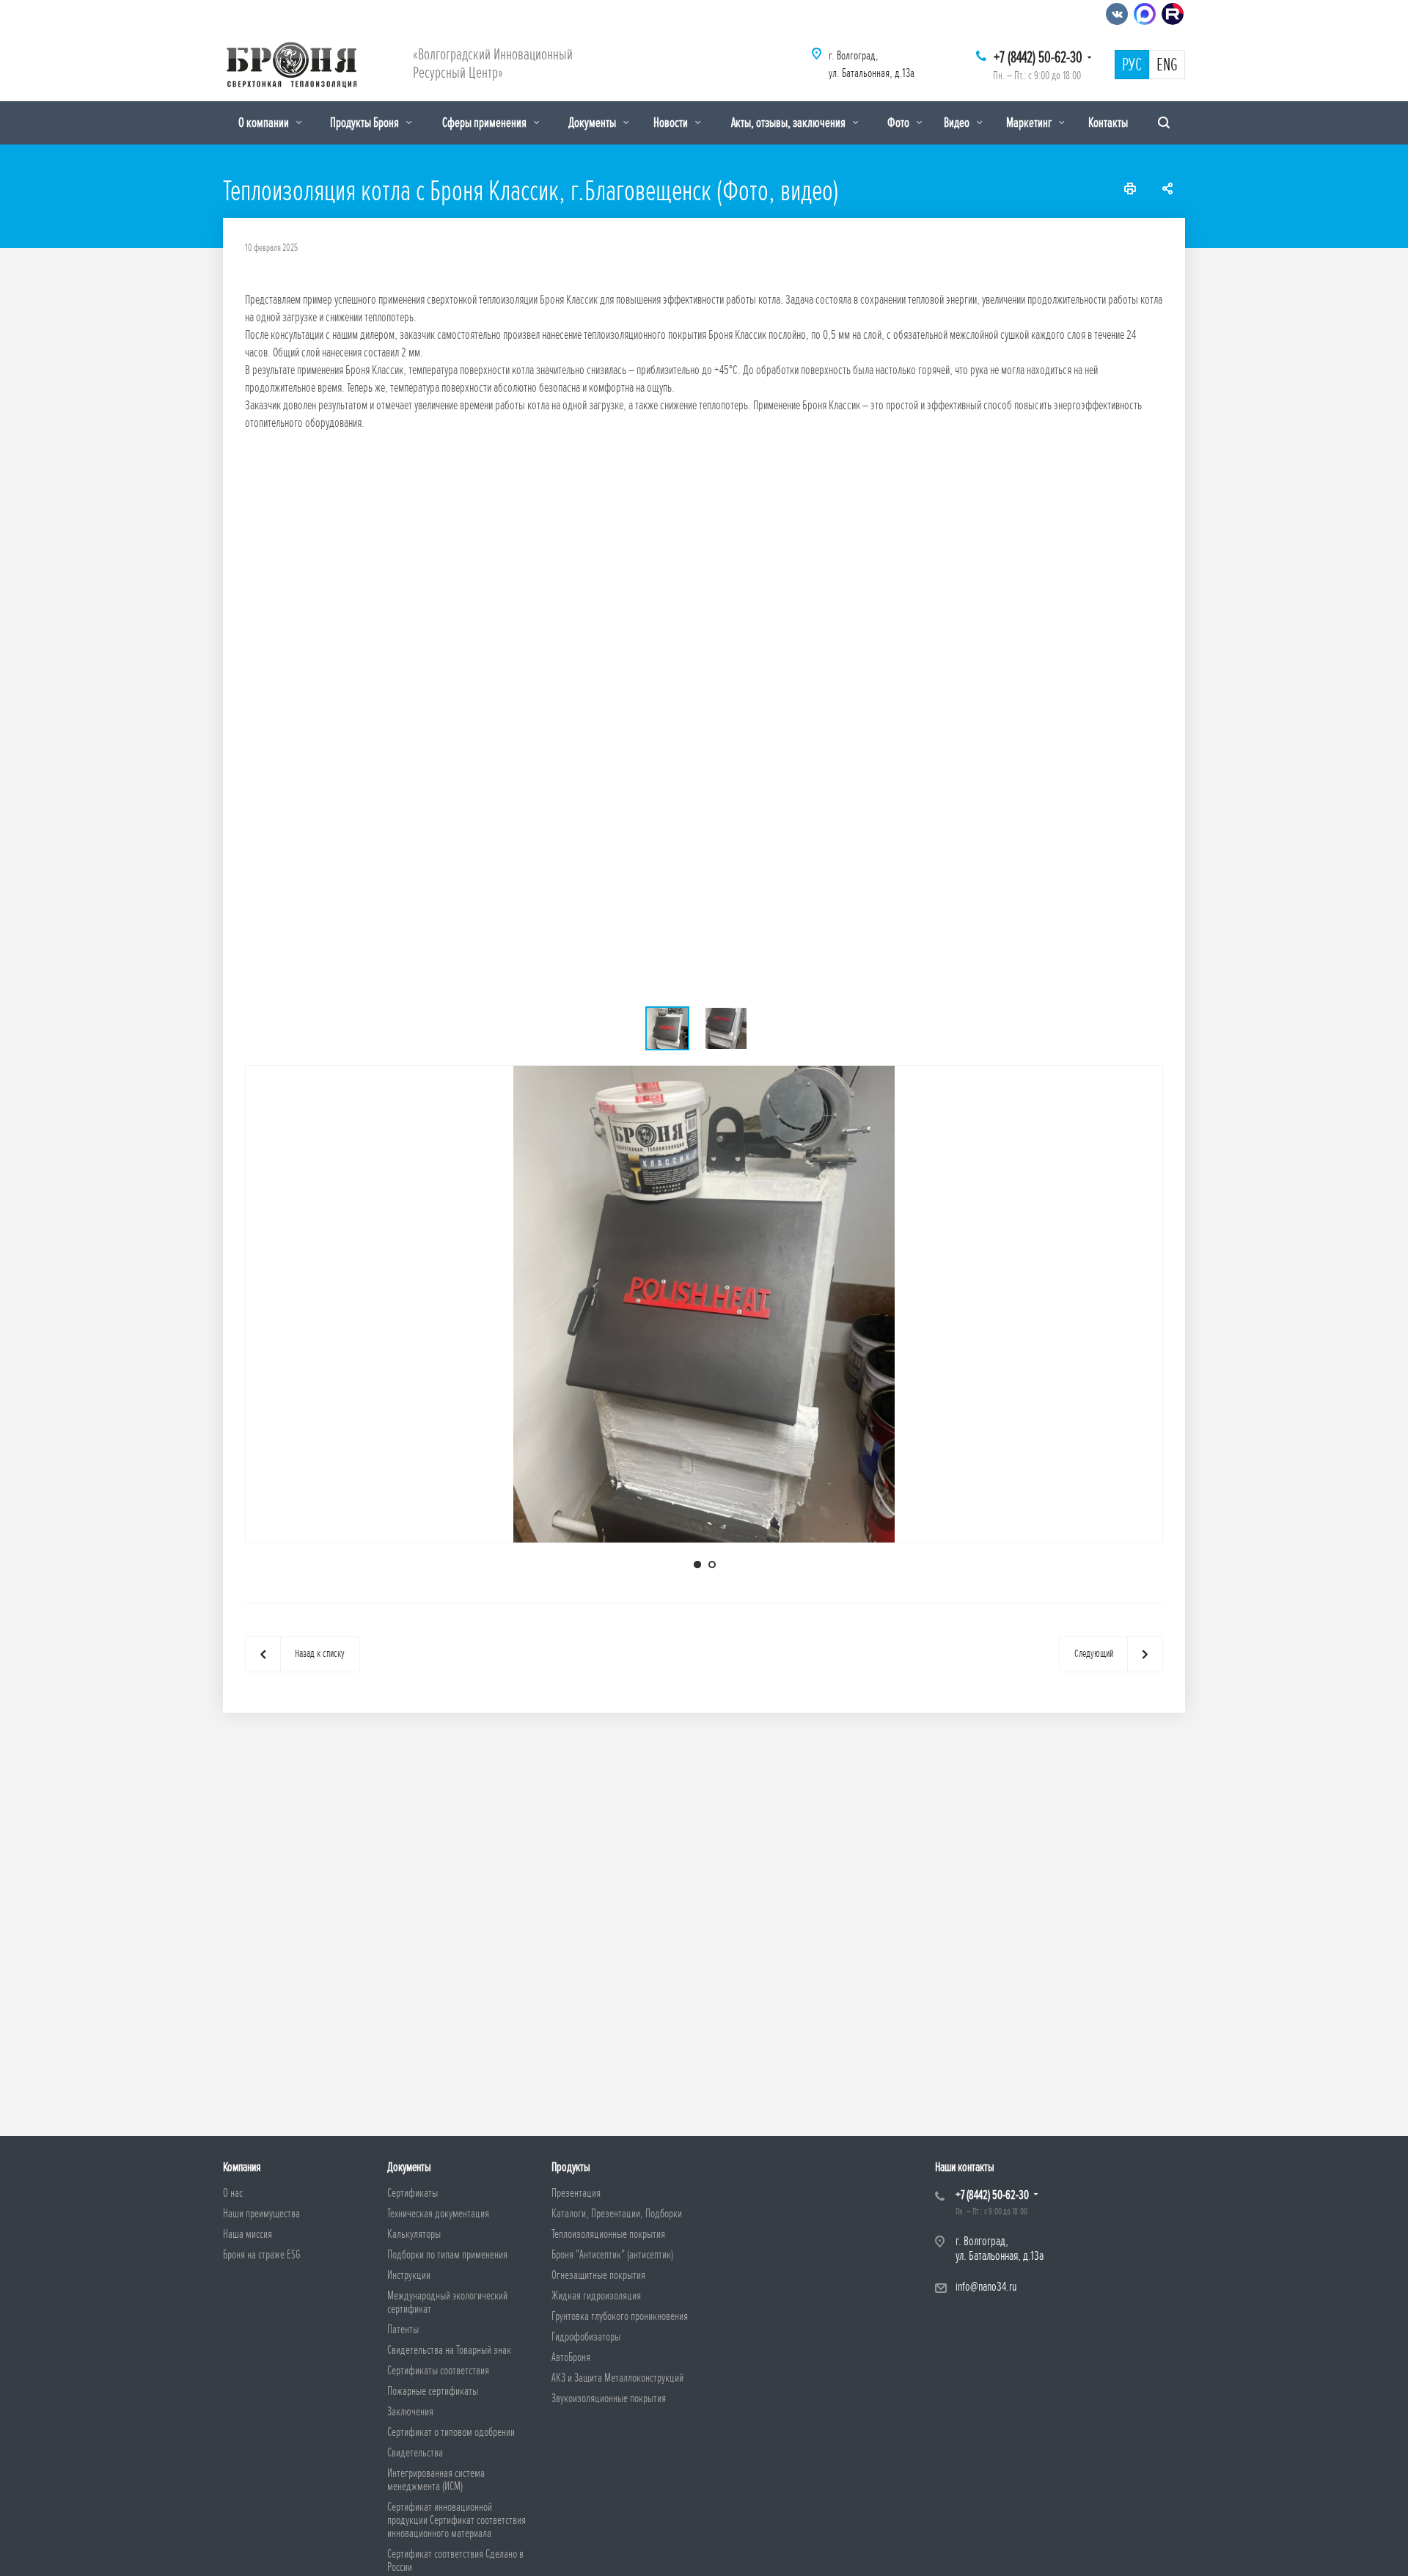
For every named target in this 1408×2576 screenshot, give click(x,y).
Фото (899, 122)
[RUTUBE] (1173, 14)
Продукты (571, 2167)
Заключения (410, 2412)
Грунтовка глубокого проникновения (620, 2316)
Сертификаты (412, 2193)
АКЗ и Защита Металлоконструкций (617, 2378)
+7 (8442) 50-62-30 (1038, 58)
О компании (265, 122)
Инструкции (409, 2275)
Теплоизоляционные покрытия (608, 2234)
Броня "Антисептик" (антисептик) (612, 2255)
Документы (593, 122)
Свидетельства (415, 2453)
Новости (672, 122)
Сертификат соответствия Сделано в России (455, 2561)
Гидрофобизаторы (586, 2337)
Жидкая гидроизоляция (596, 2296)
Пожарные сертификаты (433, 2391)
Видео (958, 122)
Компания (242, 2167)
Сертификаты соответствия (438, 2371)
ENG (1167, 65)
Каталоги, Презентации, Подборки (617, 2214)
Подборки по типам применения (447, 2255)
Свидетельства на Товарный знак (449, 2350)
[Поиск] (1164, 123)
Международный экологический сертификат (447, 2302)
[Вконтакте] (1117, 14)
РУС (1132, 65)
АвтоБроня (571, 2357)
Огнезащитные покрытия (598, 2275)
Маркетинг (1030, 122)
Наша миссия (247, 2234)
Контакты (1108, 122)
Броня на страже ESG (262, 2255)
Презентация (576, 2193)
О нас (233, 2193)
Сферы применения (485, 122)
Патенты (403, 2330)
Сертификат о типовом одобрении (451, 2432)
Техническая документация (438, 2214)
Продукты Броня (366, 122)
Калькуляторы (414, 2234)
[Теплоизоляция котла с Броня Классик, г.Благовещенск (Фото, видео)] (704, 1304)
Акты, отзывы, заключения (789, 122)
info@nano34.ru (986, 2287)
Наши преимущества (261, 2214)
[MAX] (1145, 14)
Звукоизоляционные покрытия (609, 2398)
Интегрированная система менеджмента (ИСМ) (436, 2480)
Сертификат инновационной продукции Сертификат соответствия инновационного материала (456, 2520)
